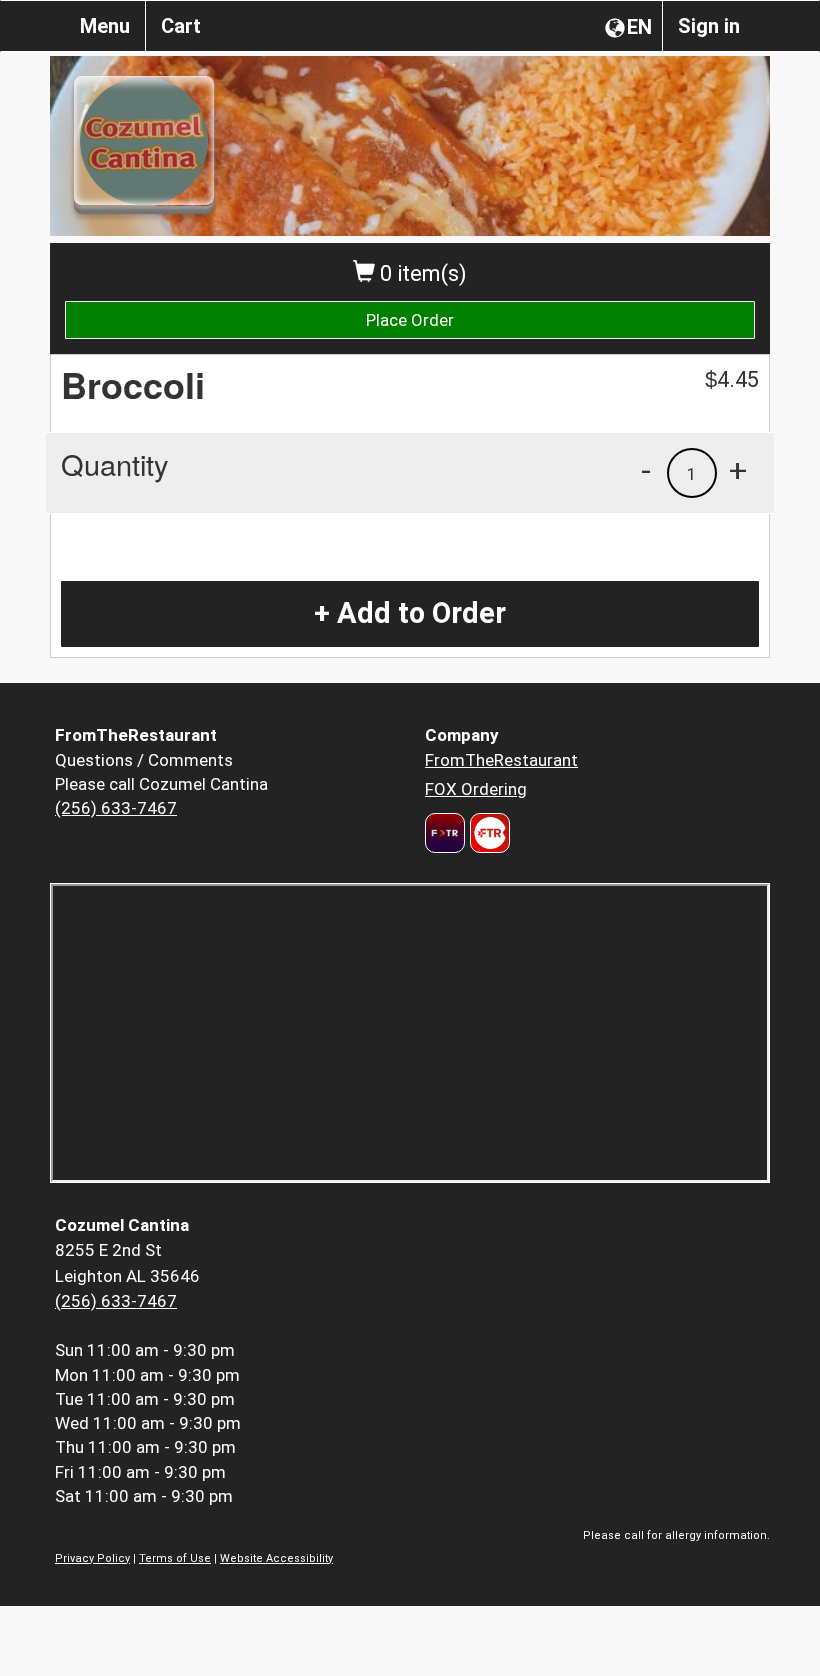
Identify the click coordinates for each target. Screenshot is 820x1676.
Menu (105, 26)
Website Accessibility (276, 1558)
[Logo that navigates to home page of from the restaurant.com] (445, 833)
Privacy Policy (92, 1558)
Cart (181, 26)
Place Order (410, 320)
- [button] (646, 470)
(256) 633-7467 (116, 808)
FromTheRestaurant (501, 760)
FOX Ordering (476, 789)
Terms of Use (175, 1558)
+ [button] (738, 470)
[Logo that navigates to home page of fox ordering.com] (487, 833)
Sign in (709, 26)
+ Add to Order (410, 613)
